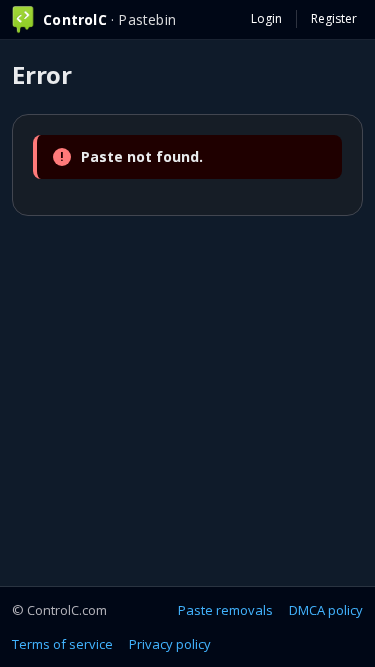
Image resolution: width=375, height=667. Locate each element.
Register (334, 18)
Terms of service (62, 644)
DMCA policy (326, 610)
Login (266, 18)
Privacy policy (170, 644)
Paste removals (225, 610)
